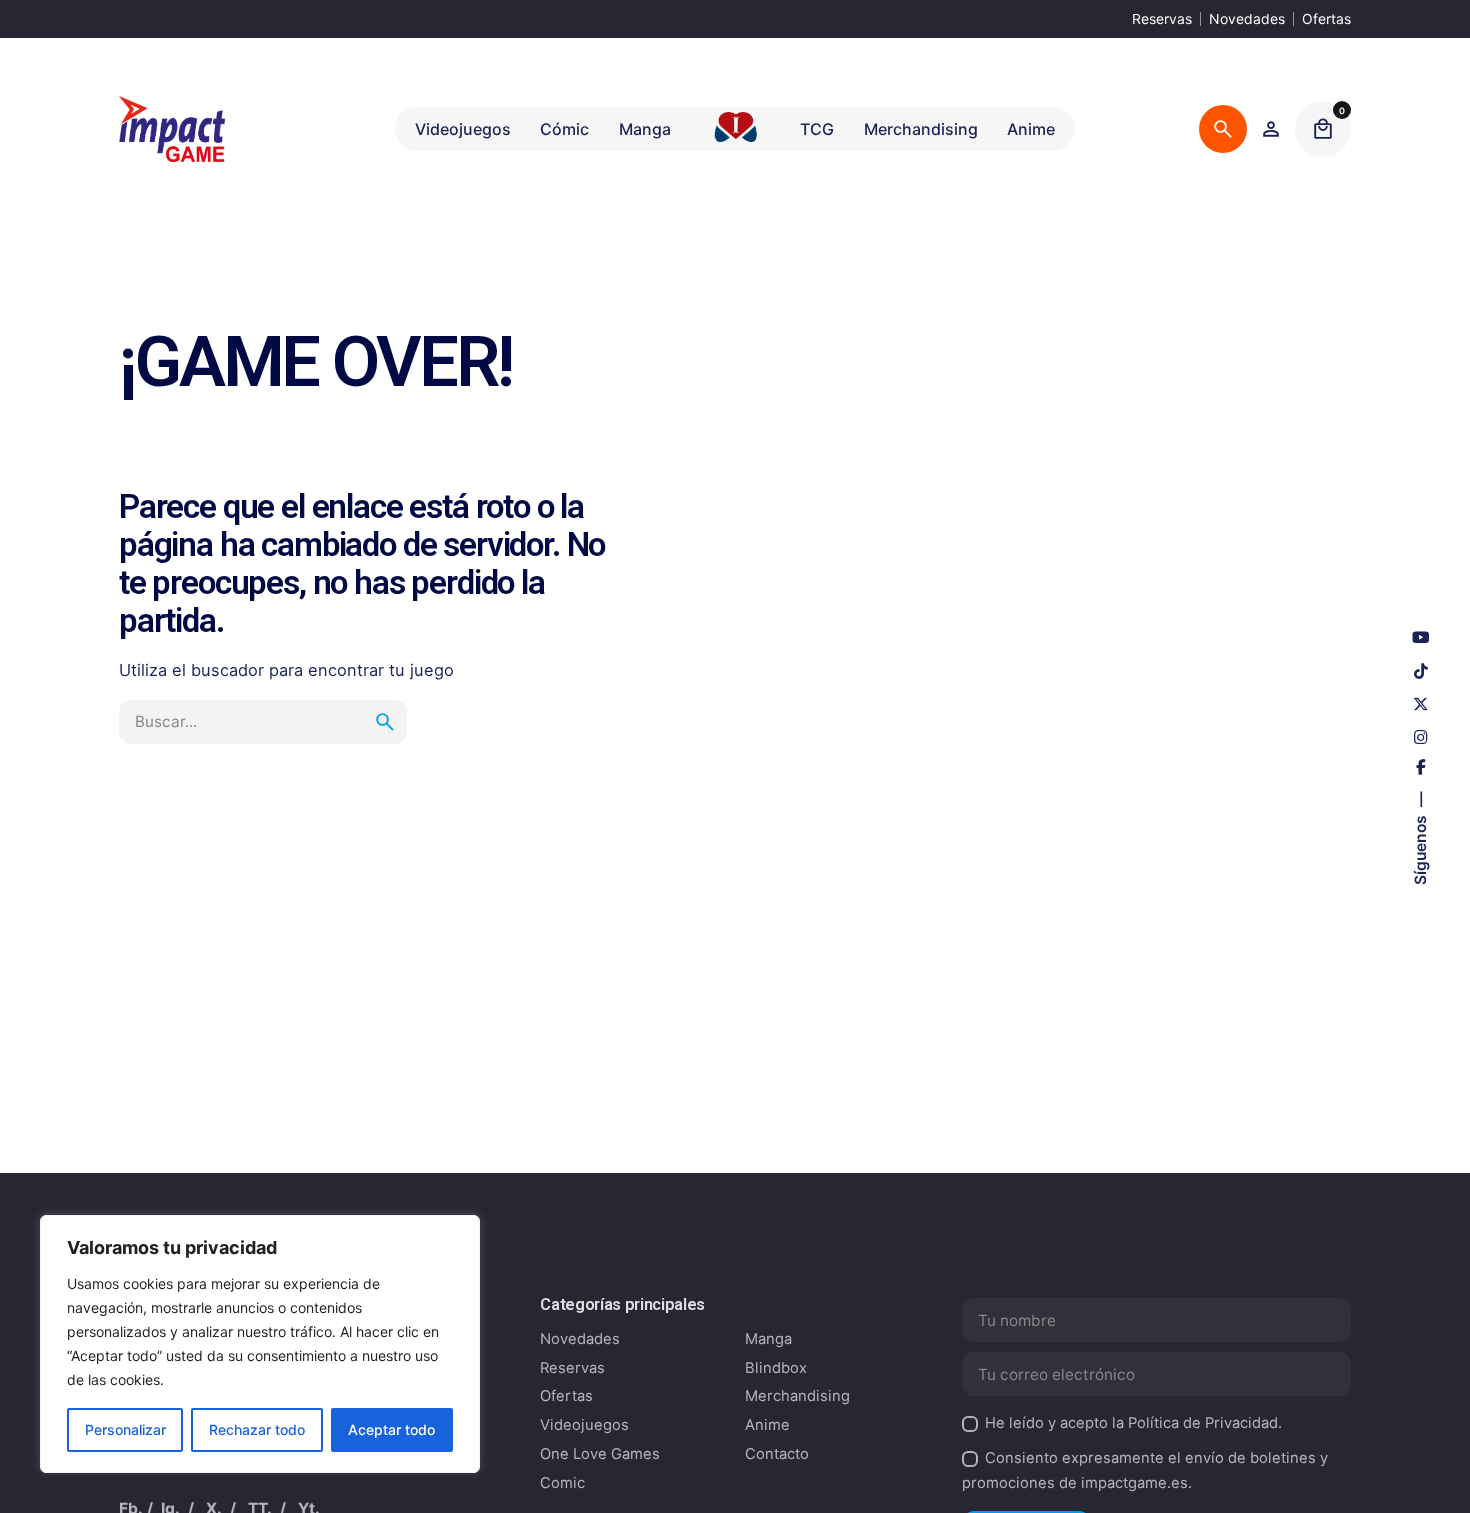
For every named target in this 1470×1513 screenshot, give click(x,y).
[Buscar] (1223, 129)
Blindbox (776, 1368)
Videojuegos (584, 1425)
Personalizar (125, 1429)
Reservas (1162, 18)
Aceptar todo (391, 1429)
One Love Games (600, 1454)
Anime (767, 1425)
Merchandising (797, 1396)
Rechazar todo (257, 1429)
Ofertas (1326, 18)
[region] (260, 1344)
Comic (562, 1483)
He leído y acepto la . (1133, 1423)
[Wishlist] (1271, 129)
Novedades (1247, 18)
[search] (385, 722)
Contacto (777, 1454)
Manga (768, 1339)
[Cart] (1323, 129)
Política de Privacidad (1203, 1423)
